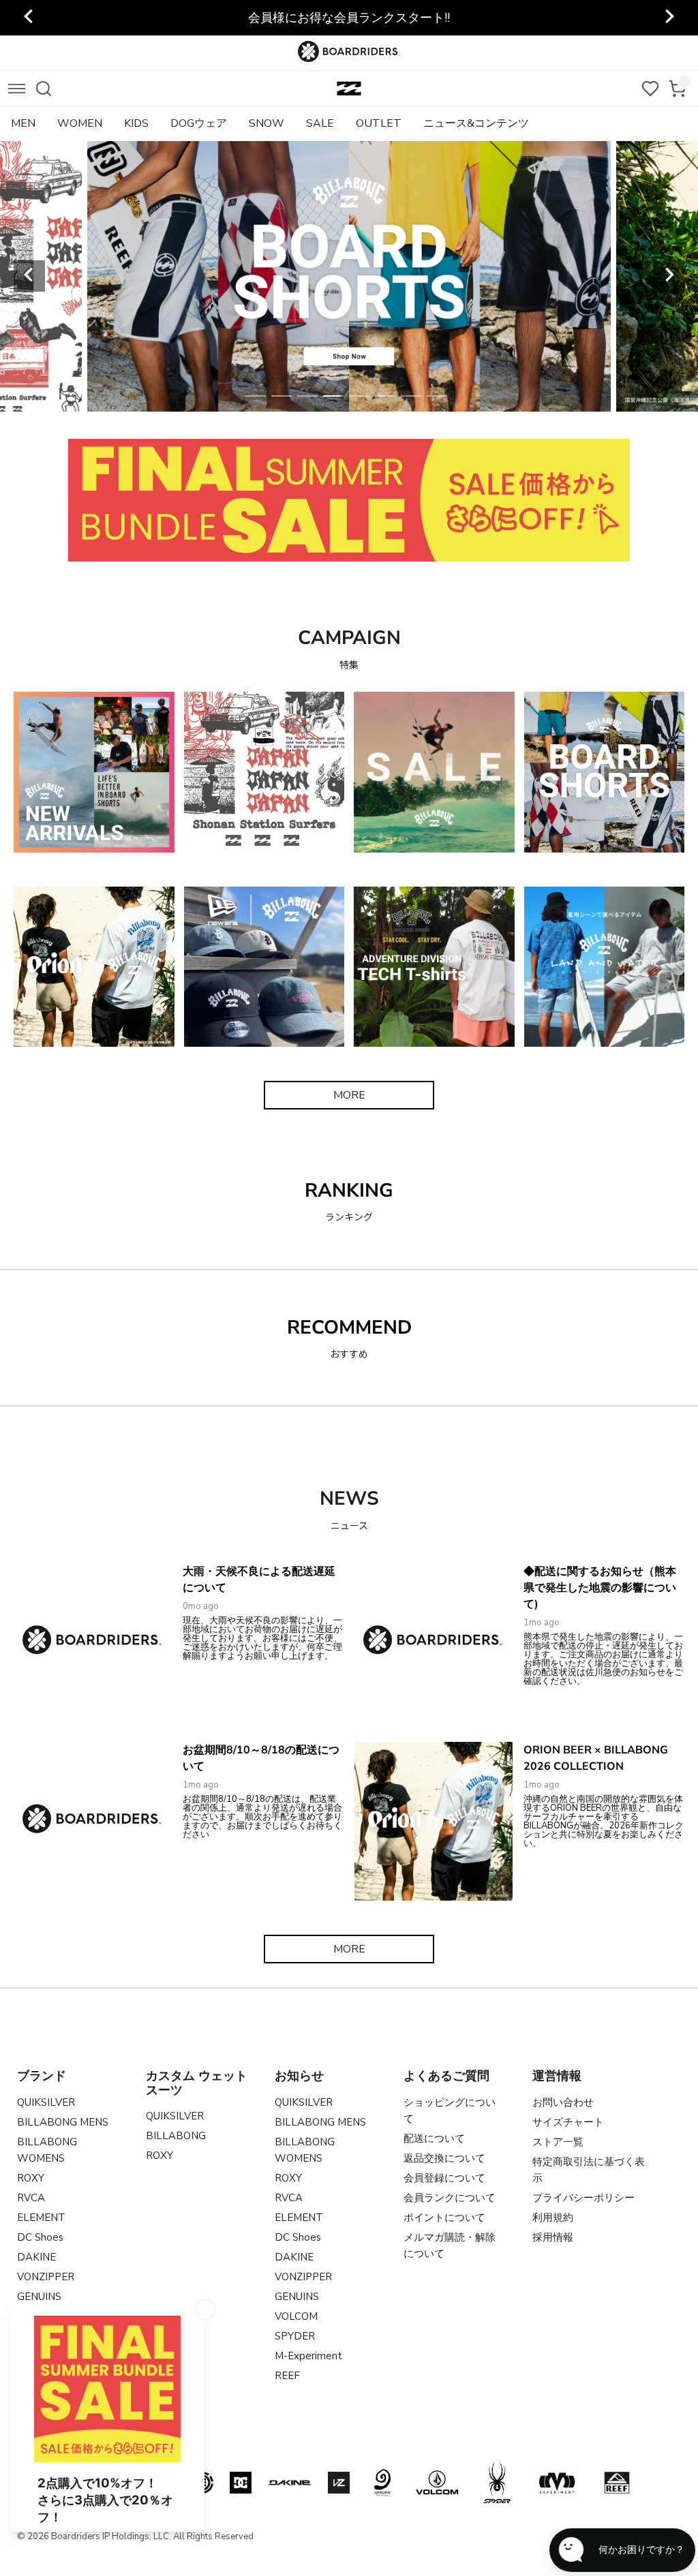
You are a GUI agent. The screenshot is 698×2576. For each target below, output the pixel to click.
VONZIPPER (46, 2277)
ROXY (31, 2178)
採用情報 (553, 2237)
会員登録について (444, 2178)
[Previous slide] (29, 18)
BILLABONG (176, 2136)
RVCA (31, 2198)
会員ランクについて (450, 2198)
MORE (349, 1095)
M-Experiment (308, 2356)
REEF (287, 2376)
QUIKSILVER (46, 2102)
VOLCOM (296, 2316)
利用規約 (553, 2218)
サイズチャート (568, 2122)
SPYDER (295, 2336)
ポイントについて (444, 2218)
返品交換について (444, 2158)
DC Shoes (40, 2237)
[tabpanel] (350, 276)
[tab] (256, 396)
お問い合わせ (563, 2102)
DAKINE (36, 2257)
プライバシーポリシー (583, 2198)
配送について (434, 2138)
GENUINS (39, 2297)
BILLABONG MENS (63, 2122)
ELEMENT (41, 2218)
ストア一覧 (558, 2142)
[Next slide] (669, 18)
